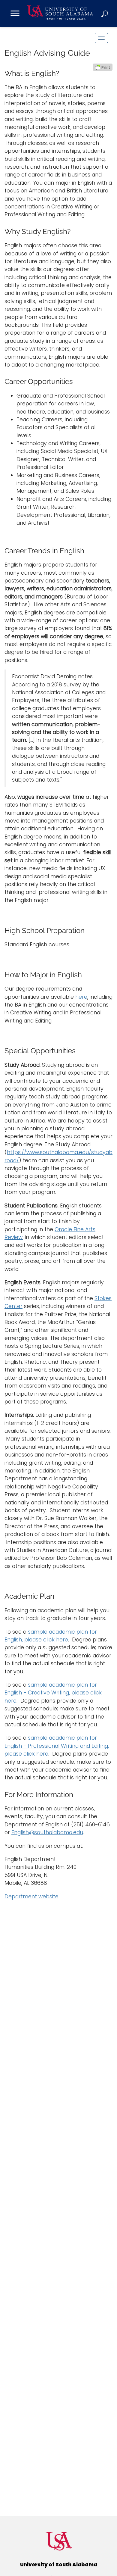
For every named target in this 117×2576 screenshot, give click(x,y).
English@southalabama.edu (47, 1832)
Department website (31, 1897)
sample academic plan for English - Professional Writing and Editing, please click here (57, 1746)
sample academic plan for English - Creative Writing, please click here (53, 1693)
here (81, 997)
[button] (105, 14)
